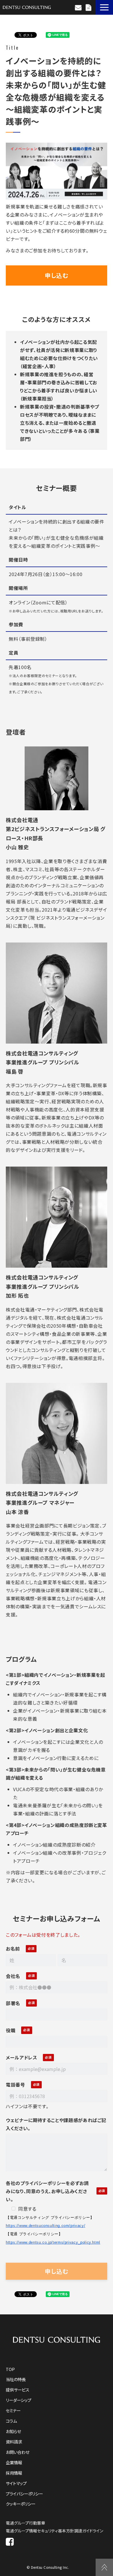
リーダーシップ (19, 2400)
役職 (11, 2030)
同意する (27, 2209)
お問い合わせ (79, 8)
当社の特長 (16, 2379)
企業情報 (14, 2462)
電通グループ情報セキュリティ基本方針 (40, 2531)
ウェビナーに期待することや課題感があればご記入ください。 (56, 2124)
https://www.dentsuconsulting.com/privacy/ (45, 2226)
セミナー (13, 2410)
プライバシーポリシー (24, 2494)
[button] (104, 7)
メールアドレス (21, 2057)
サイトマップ (16, 2483)
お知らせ (13, 2431)
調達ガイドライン (89, 2531)
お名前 (13, 1949)
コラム (11, 2421)
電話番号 (16, 2085)
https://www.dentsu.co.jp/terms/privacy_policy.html (53, 2242)
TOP (10, 2369)
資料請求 (89, 8)
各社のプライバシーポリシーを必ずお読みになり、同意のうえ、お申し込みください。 (47, 2191)
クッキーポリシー (21, 2504)
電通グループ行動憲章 (25, 2523)
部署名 (13, 2003)
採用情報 (14, 2473)
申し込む (57, 275)
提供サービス (18, 2390)
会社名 (13, 1976)
